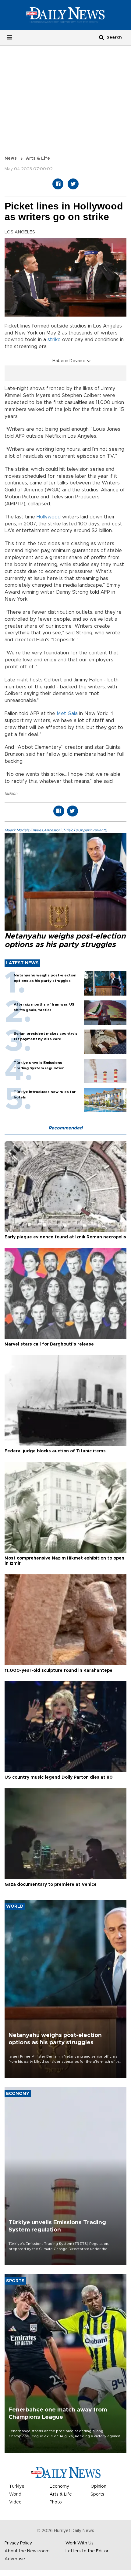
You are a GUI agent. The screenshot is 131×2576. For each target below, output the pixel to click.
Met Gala (67, 714)
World (15, 2494)
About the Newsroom (27, 2551)
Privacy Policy (18, 2543)
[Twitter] (73, 184)
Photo (56, 2502)
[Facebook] (58, 184)
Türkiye (17, 2486)
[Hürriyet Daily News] (65, 15)
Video (15, 2502)
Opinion (98, 2486)
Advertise (15, 2559)
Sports (97, 2494)
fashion (11, 793)
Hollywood (49, 517)
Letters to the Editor (87, 2551)
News (11, 158)
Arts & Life (38, 158)
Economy (59, 2486)
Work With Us (80, 2543)
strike (54, 340)
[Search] (101, 37)
